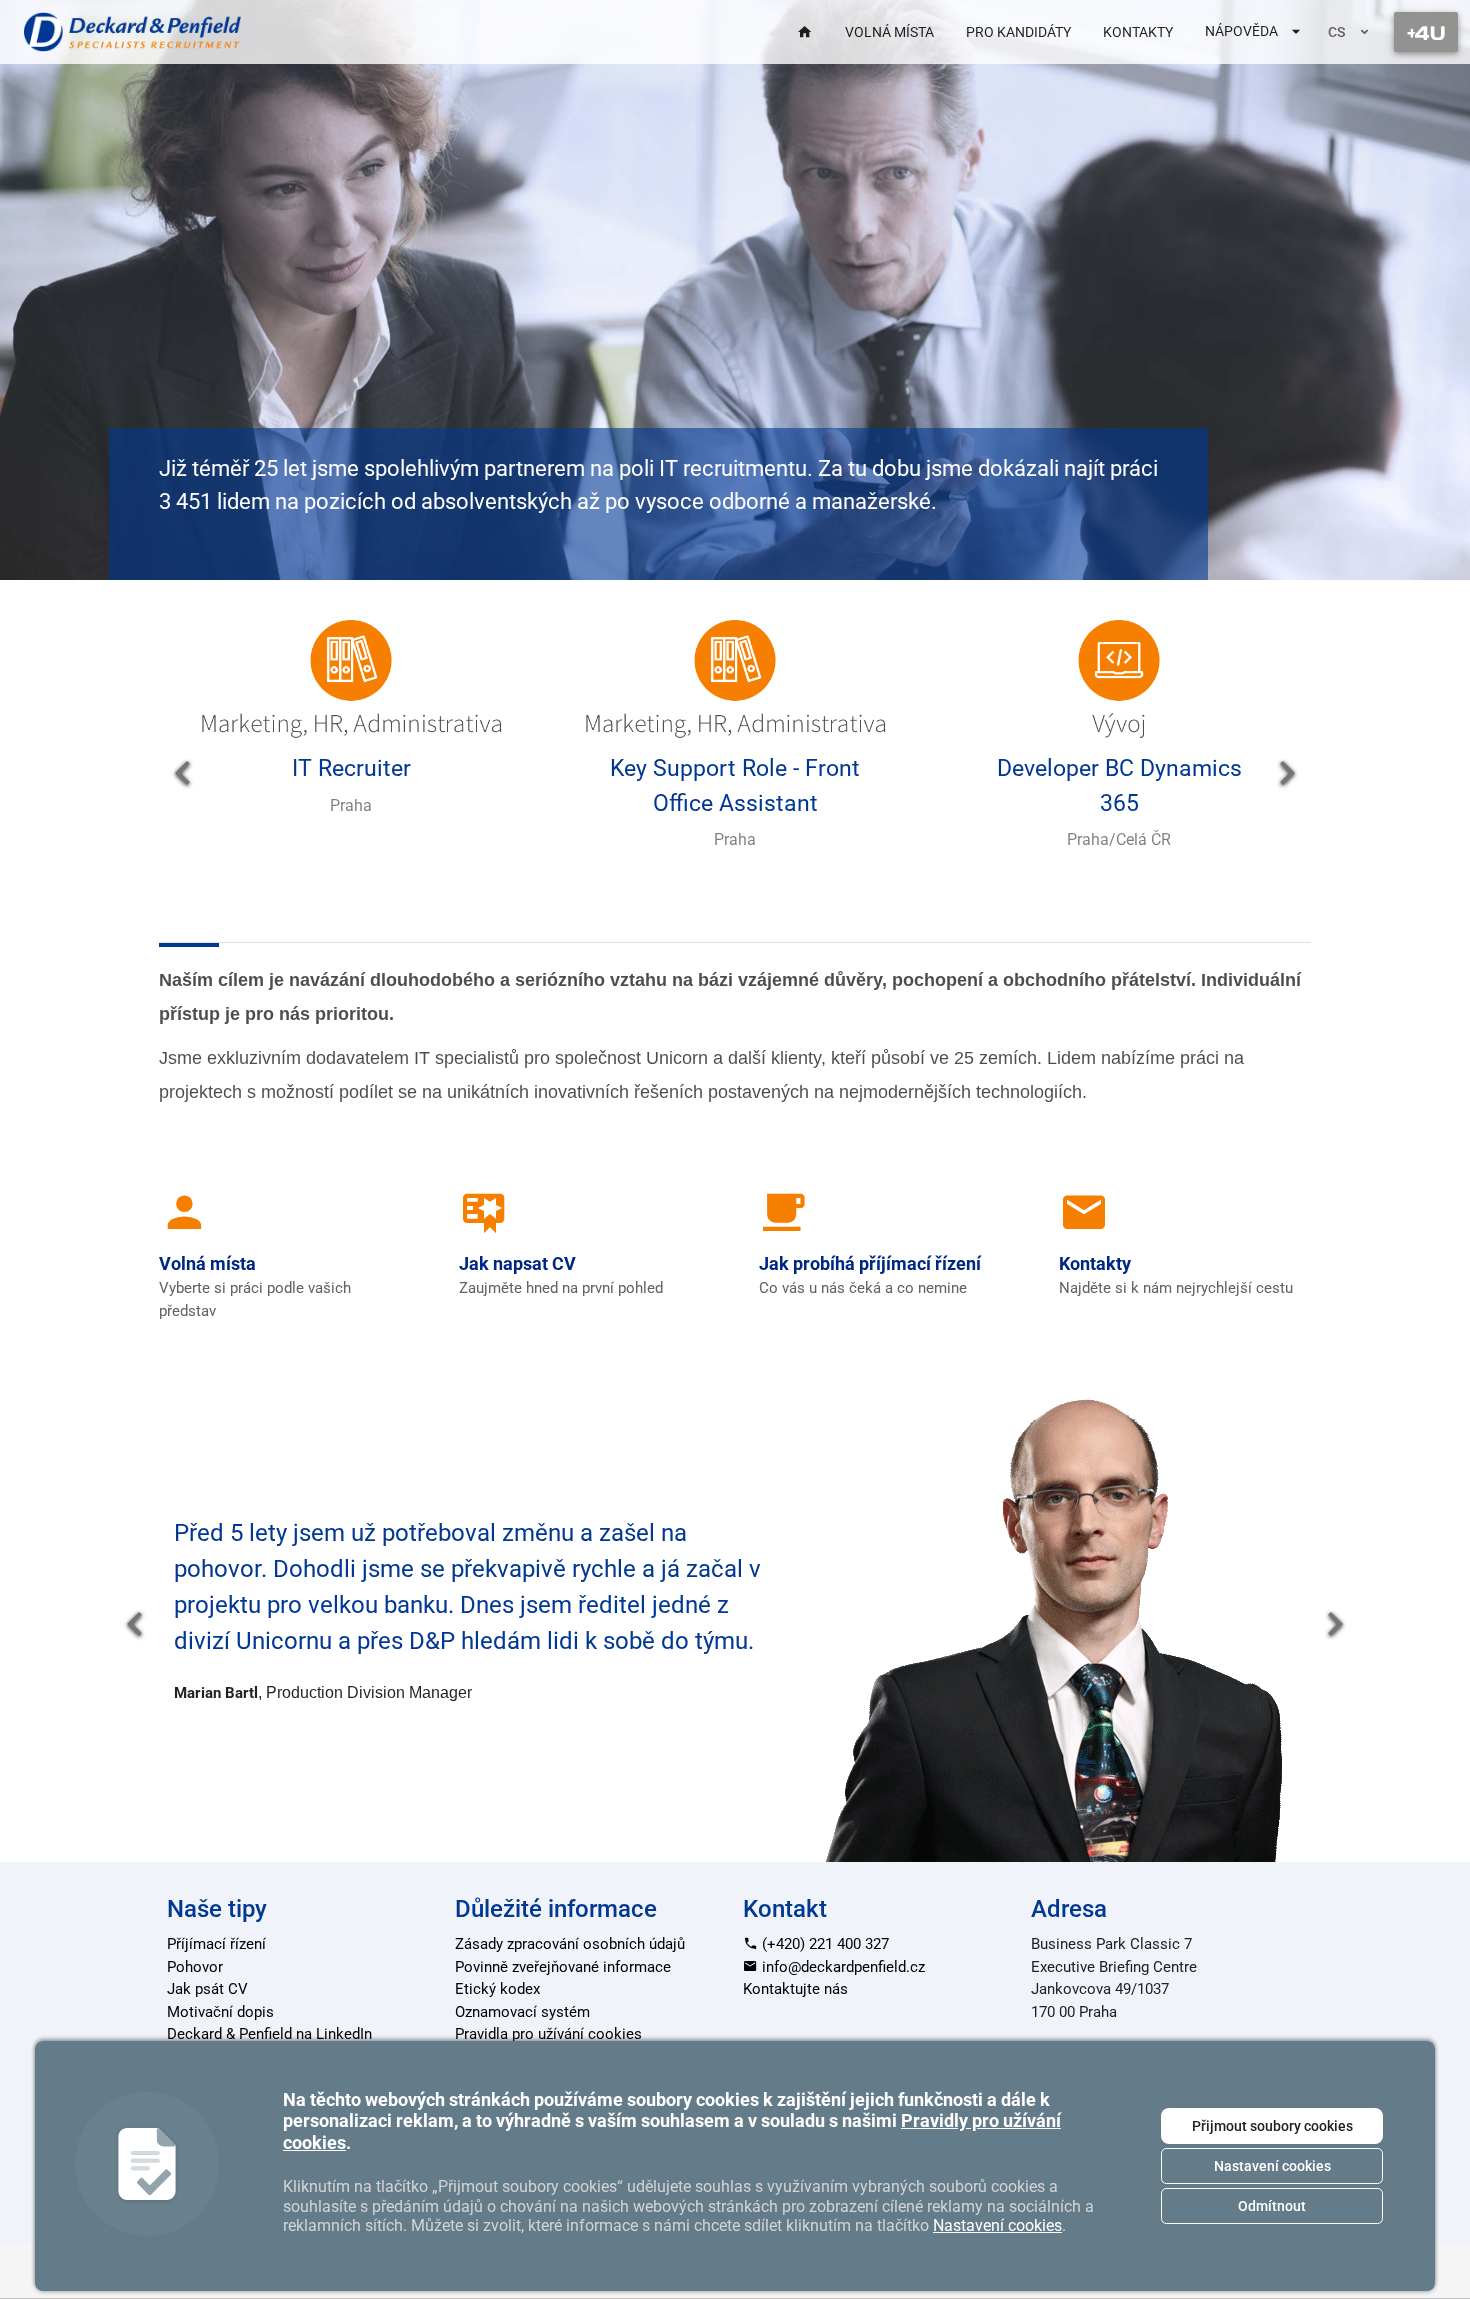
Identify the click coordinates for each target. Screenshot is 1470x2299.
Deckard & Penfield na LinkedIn (269, 2034)
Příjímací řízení (216, 1944)
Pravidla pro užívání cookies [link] (548, 2034)
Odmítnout (1272, 2206)
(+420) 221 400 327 (823, 1944)
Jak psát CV (207, 1989)
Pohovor (195, 1967)
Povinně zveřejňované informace (563, 1967)
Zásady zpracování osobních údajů (570, 1944)
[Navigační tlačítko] (1426, 32)
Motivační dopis (220, 2012)
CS (1336, 32)
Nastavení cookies (1272, 2166)
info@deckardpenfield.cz (841, 1967)
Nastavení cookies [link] (997, 2225)
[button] (183, 774)
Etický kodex (497, 1989)
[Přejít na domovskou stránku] (132, 32)
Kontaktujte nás (795, 1989)
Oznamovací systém (522, 2012)
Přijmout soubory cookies (1272, 2126)
